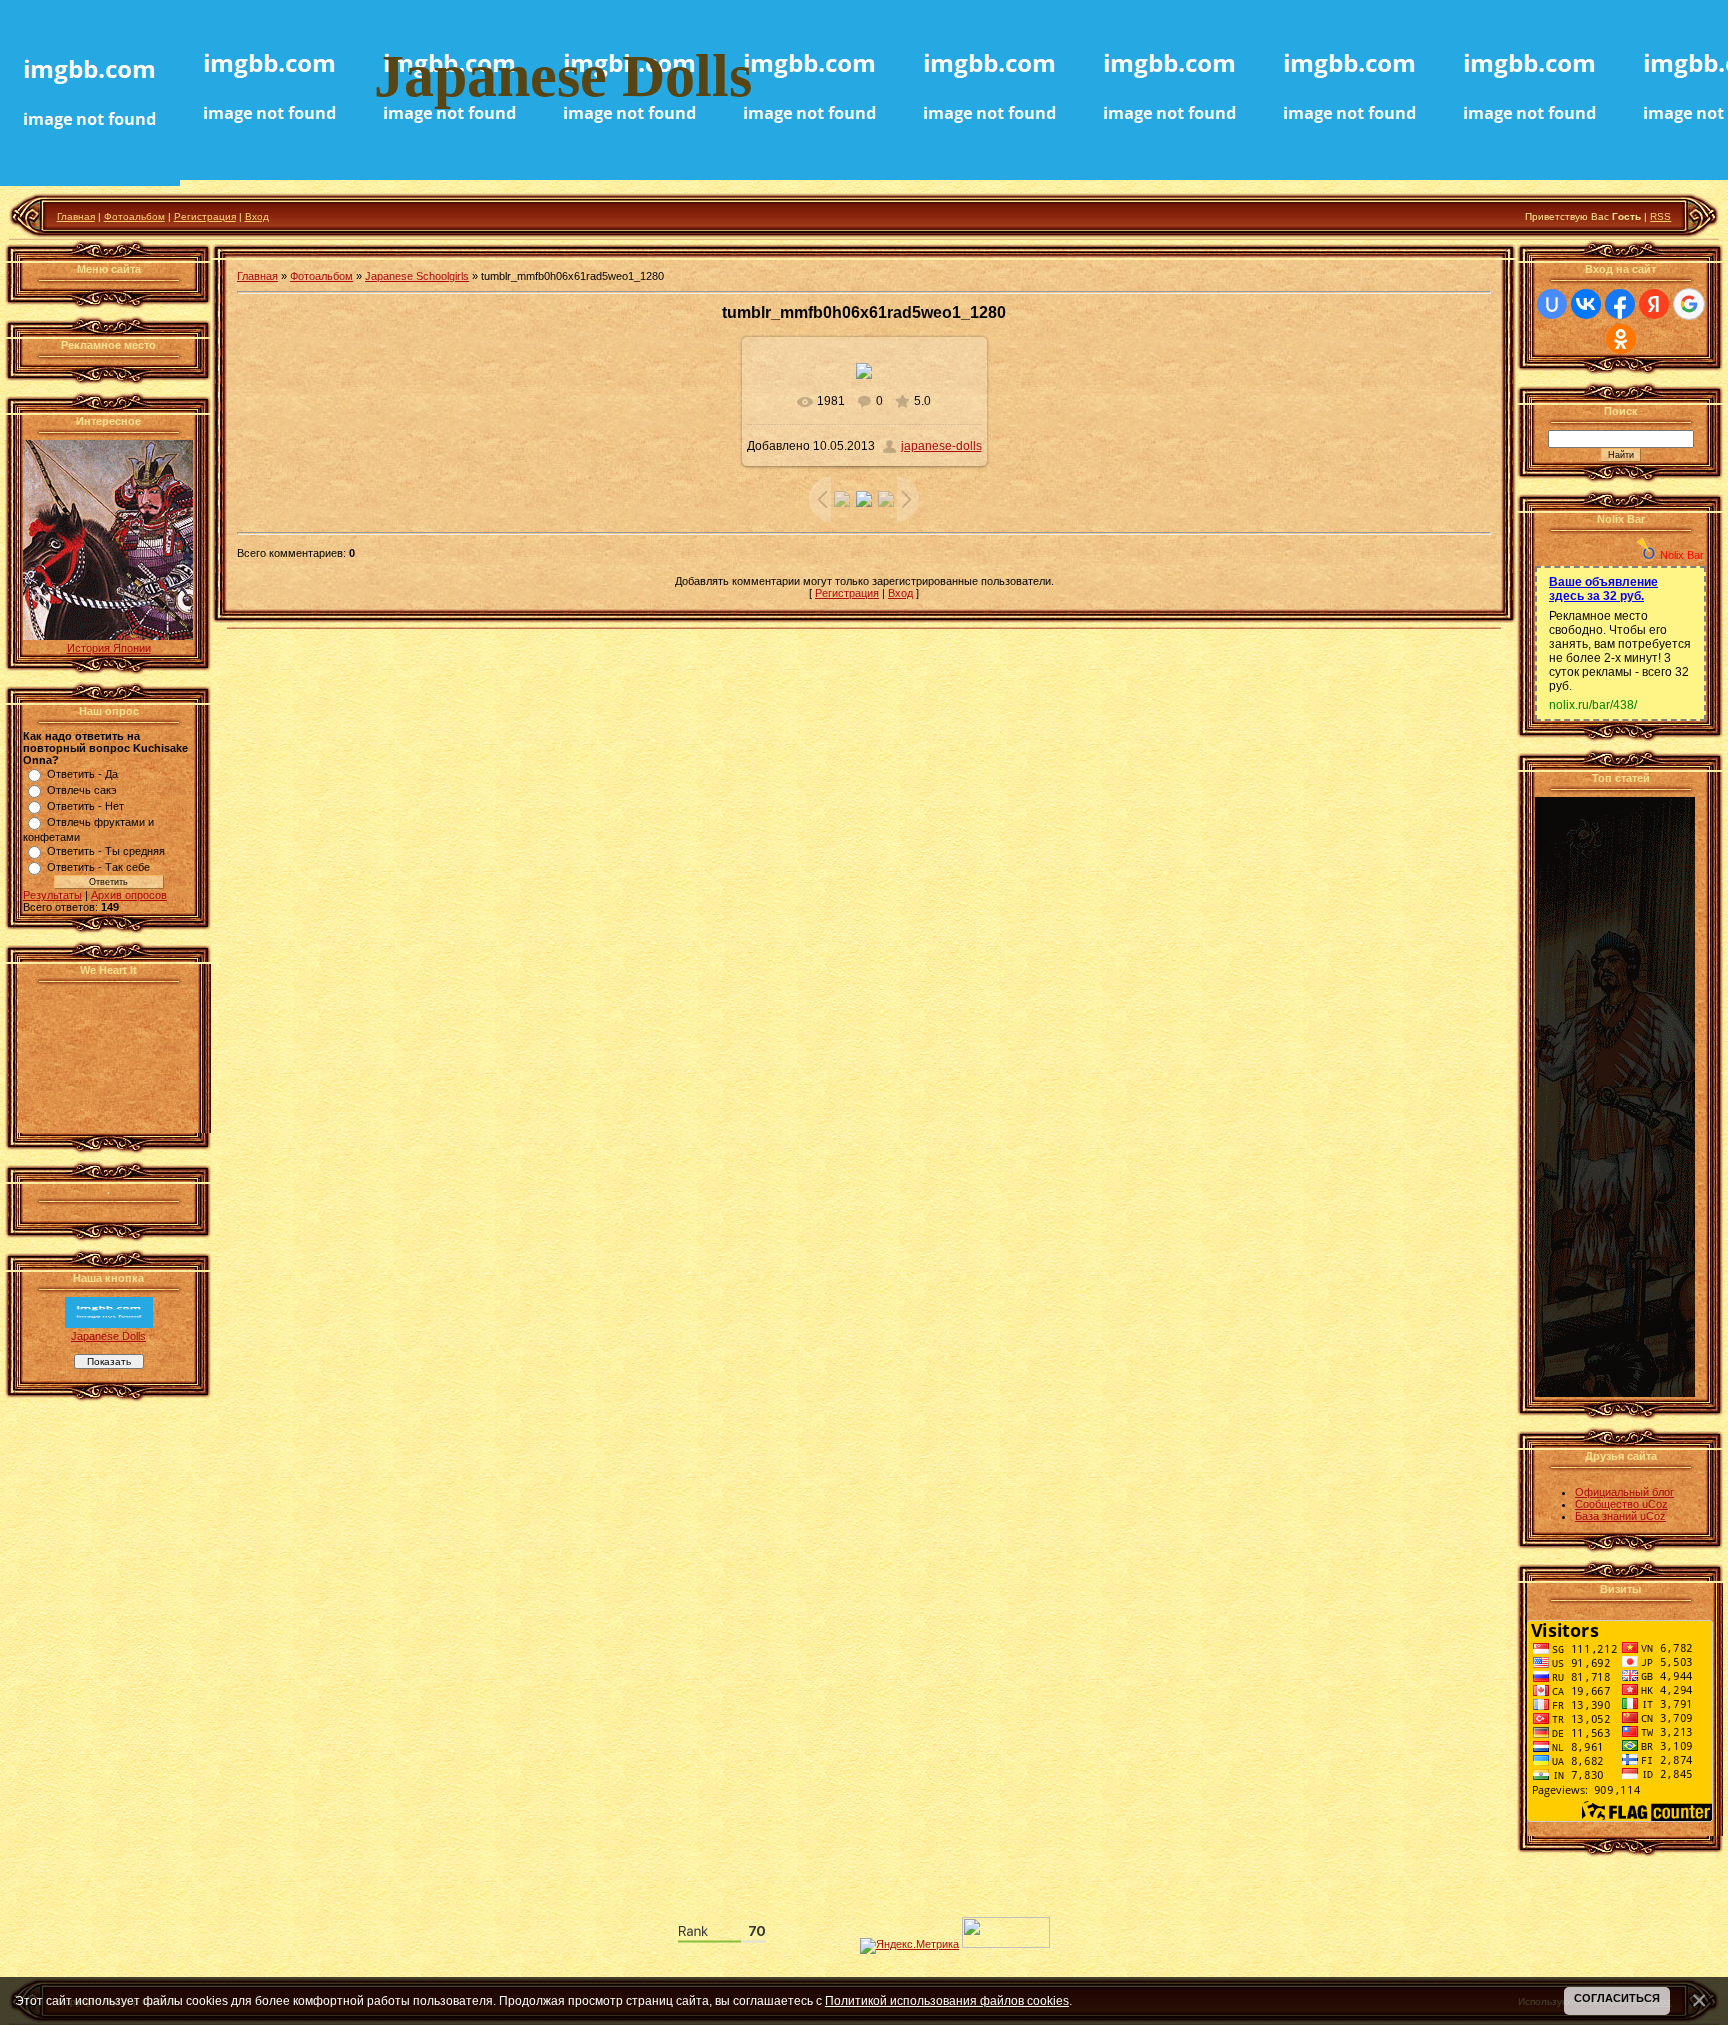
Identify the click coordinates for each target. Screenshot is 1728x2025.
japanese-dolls (941, 446)
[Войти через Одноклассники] (1621, 339)
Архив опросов (129, 895)
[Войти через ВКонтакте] (1586, 304)
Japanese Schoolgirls (417, 276)
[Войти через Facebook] (1620, 304)
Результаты (52, 895)
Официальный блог (1624, 1492)
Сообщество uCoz (1621, 1504)
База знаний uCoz (1620, 1516)
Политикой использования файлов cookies (947, 2000)
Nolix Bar (1682, 555)
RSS (1660, 216)
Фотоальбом (134, 216)
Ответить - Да (82, 774)
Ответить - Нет (85, 806)
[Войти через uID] (1552, 304)
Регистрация (205, 216)
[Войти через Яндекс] (1654, 304)
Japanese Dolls (108, 1336)
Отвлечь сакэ (82, 790)
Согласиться (1617, 1998)
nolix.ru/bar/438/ (1593, 705)
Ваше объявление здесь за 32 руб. (1603, 589)
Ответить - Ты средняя (106, 851)
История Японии (109, 648)
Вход (257, 216)
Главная (76, 216)
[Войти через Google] (1689, 304)
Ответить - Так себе (98, 867)
